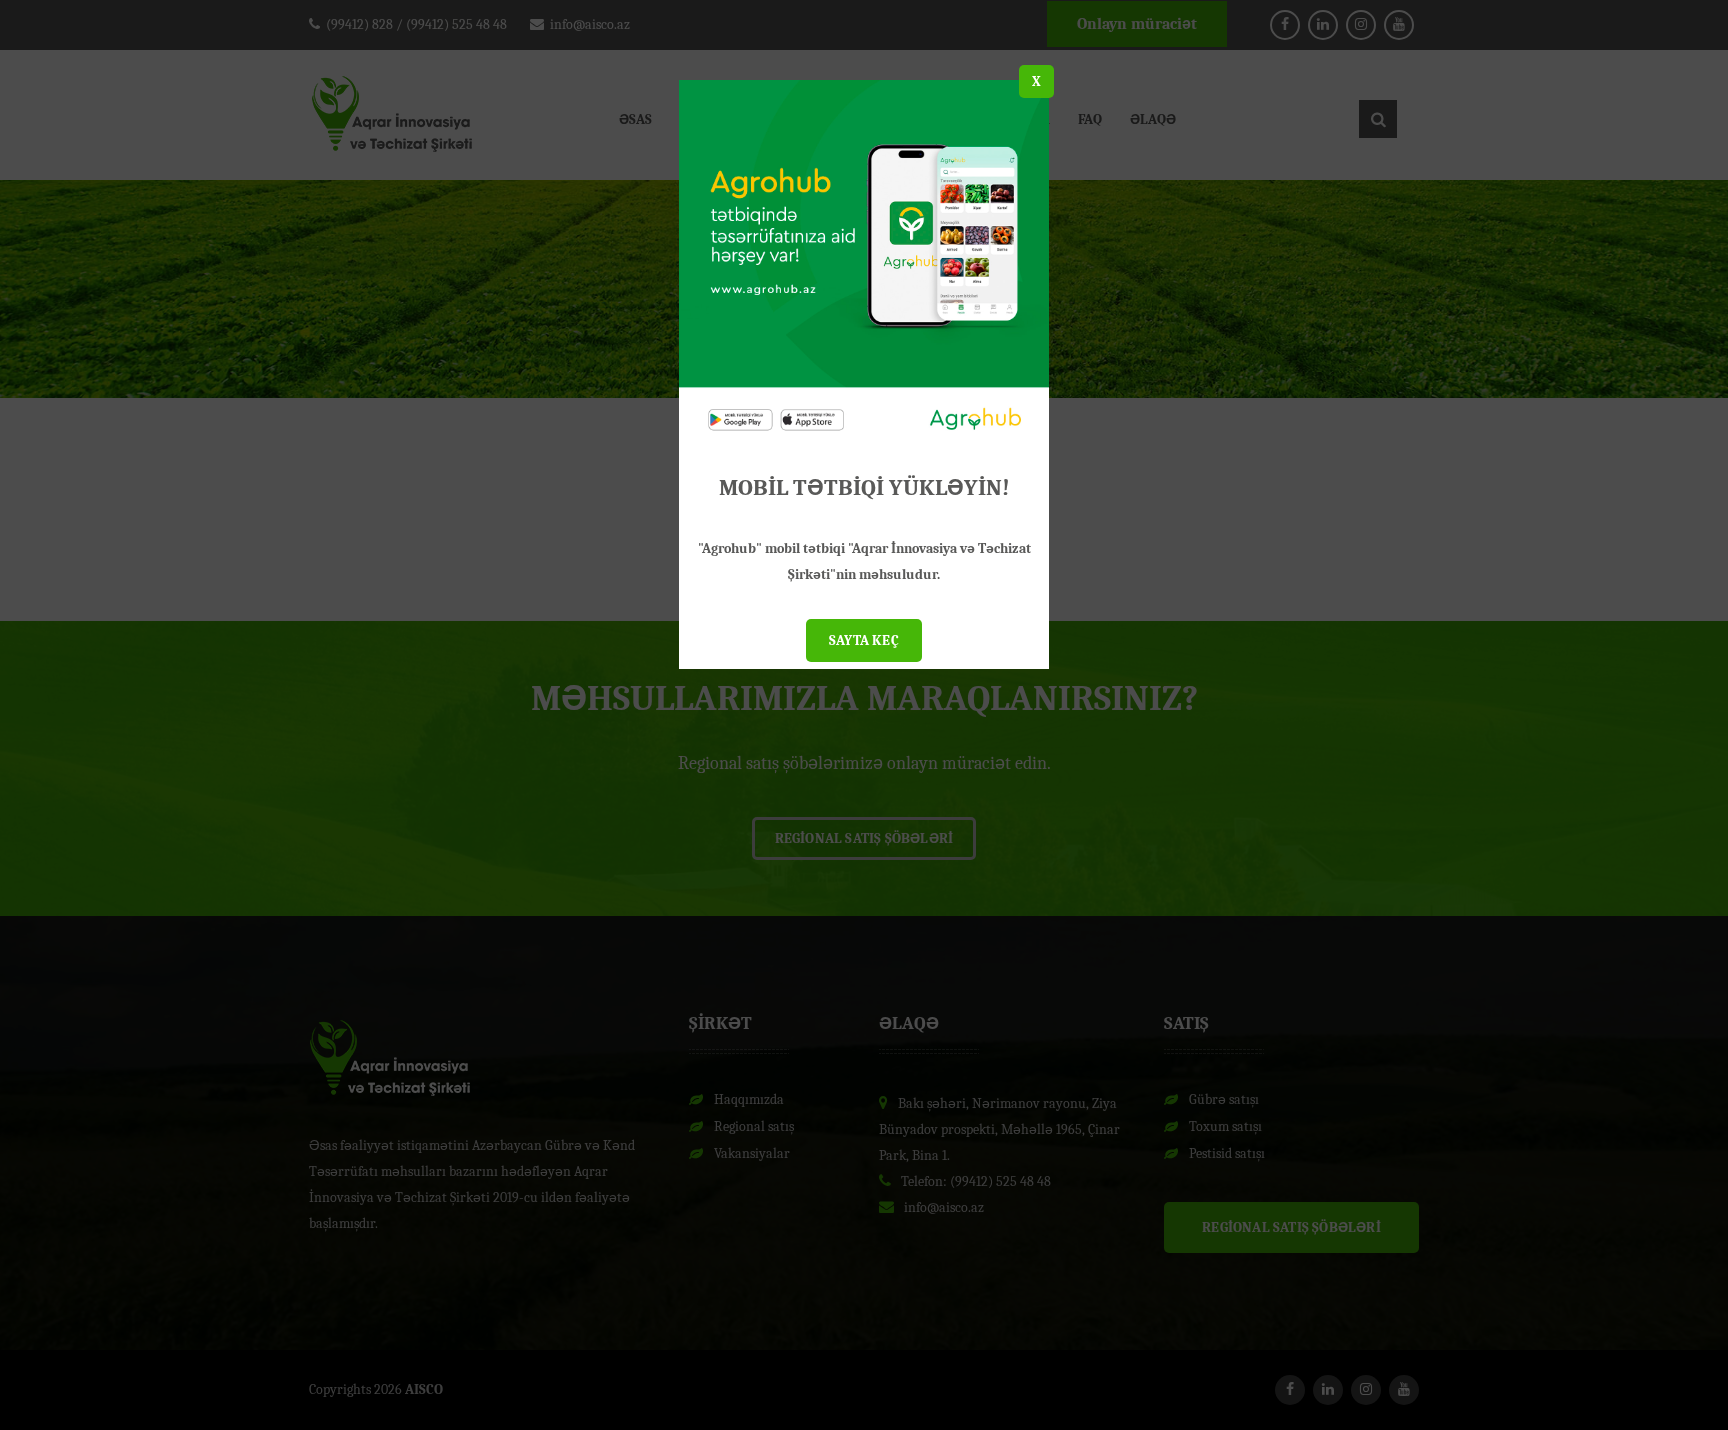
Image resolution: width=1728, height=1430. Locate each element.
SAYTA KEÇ (864, 640)
